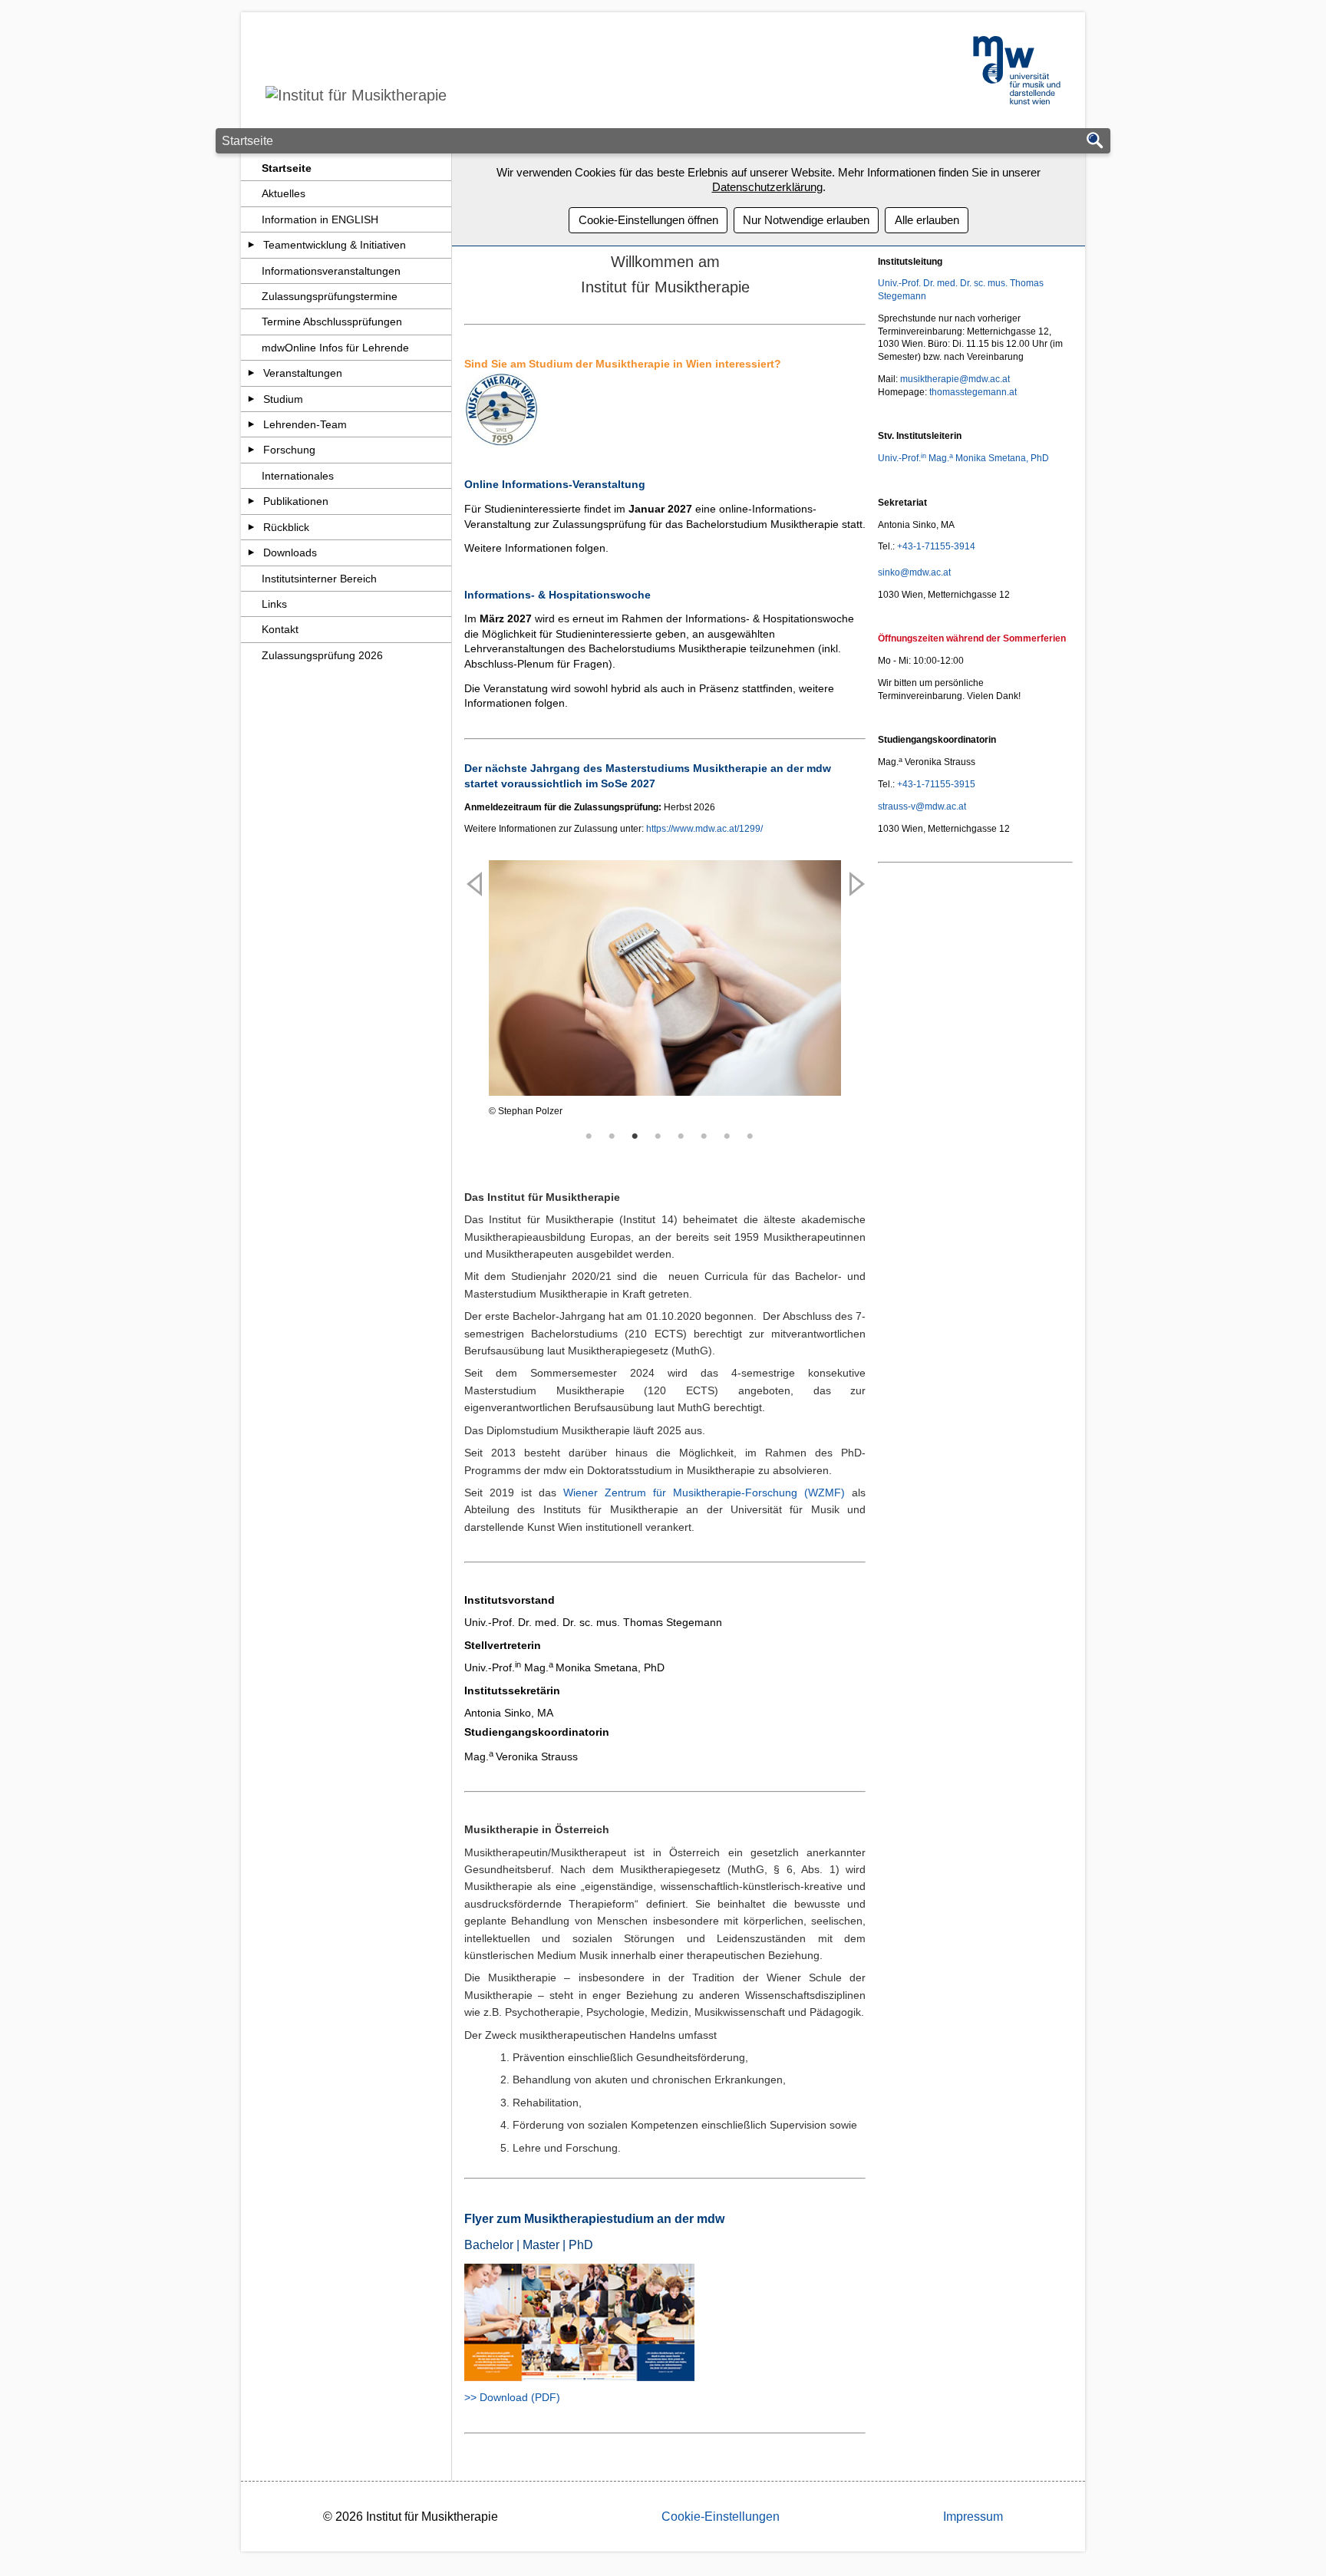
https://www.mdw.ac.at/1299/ (704, 829)
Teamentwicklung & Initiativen (335, 245)
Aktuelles (284, 193)
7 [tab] (727, 1136)
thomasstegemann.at (973, 392)
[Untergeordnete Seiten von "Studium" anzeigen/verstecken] (251, 399)
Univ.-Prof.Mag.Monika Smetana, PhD (963, 458)
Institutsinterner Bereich (319, 579)
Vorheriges (476, 1018)
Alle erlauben (927, 220)
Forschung (289, 450)
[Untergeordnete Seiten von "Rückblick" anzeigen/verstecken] (251, 527)
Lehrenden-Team (305, 424)
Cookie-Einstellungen (721, 2517)
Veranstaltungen (303, 373)
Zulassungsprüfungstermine (330, 296)
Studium (283, 399)
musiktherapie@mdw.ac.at (955, 379)
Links (274, 604)
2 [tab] (612, 1136)
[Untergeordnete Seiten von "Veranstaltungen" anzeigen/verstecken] (251, 373)
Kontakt (280, 629)
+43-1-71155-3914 (936, 546)
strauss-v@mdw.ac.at (922, 806)
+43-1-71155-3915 (936, 784)
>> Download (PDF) (512, 2397)
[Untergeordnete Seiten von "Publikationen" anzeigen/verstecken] (251, 501)
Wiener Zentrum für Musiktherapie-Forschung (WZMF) (704, 1492)
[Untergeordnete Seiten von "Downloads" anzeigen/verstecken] (251, 552)
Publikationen (296, 501)
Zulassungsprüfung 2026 (322, 655)
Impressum (973, 2517)
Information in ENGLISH (320, 219)
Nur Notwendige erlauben (806, 220)
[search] (1095, 142)
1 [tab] (589, 1136)
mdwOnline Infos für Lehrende (335, 348)
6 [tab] (704, 1136)
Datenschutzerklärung (767, 187)
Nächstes (854, 1018)
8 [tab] (750, 1136)
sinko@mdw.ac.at (914, 572)
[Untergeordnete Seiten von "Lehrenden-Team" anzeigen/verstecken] (251, 424)
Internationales (298, 476)
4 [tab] (658, 1136)
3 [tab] (635, 1136)
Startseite (287, 168)
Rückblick (286, 527)
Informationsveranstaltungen (331, 271)
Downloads (290, 552)
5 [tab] (681, 1136)
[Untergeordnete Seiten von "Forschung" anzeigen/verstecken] (251, 450)
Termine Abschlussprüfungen (332, 322)
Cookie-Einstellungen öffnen (648, 220)
